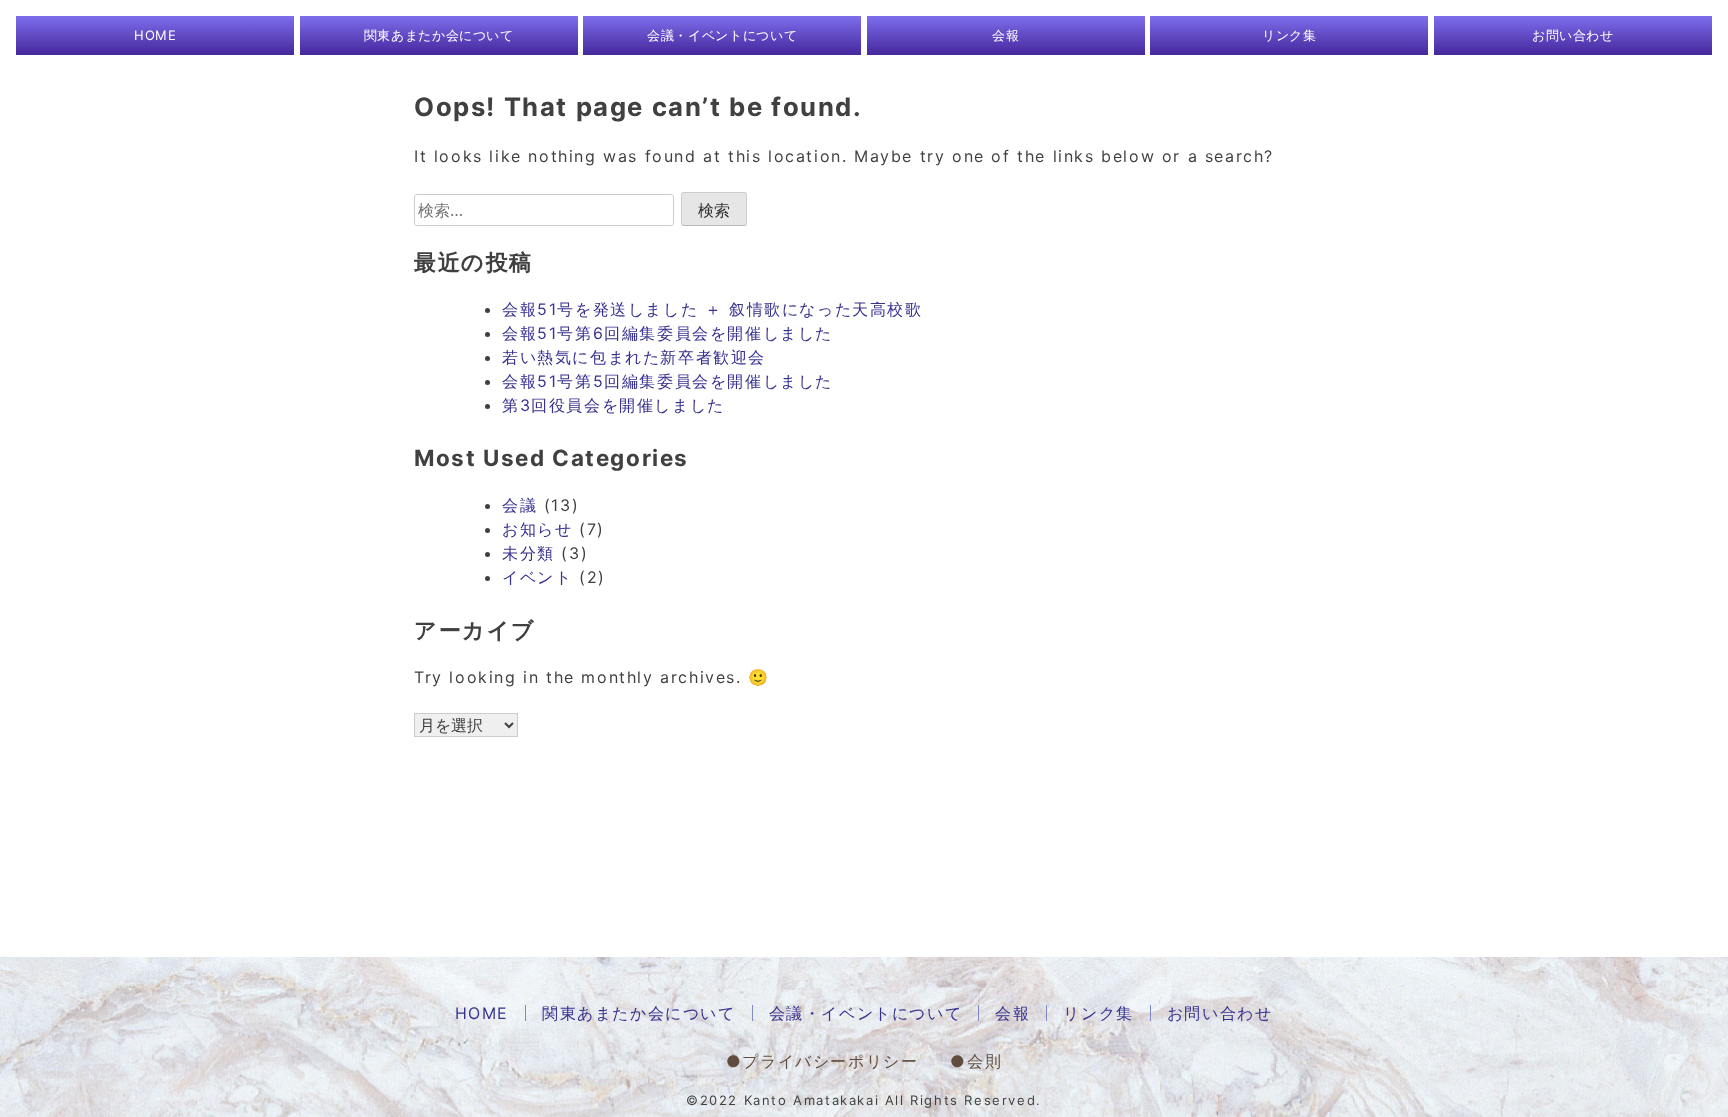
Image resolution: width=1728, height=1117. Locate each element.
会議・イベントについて (722, 35)
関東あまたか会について (439, 35)
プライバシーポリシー (830, 1061)
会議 (519, 505)
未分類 (528, 553)
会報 (1005, 35)
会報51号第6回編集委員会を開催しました (667, 333)
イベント (537, 577)
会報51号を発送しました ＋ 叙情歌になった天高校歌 (712, 309)
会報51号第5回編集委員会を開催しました (667, 381)
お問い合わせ (1573, 35)
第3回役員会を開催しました (613, 405)
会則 (984, 1061)
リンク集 (1289, 35)
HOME (155, 35)
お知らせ (537, 529)
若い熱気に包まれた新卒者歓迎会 (634, 357)
